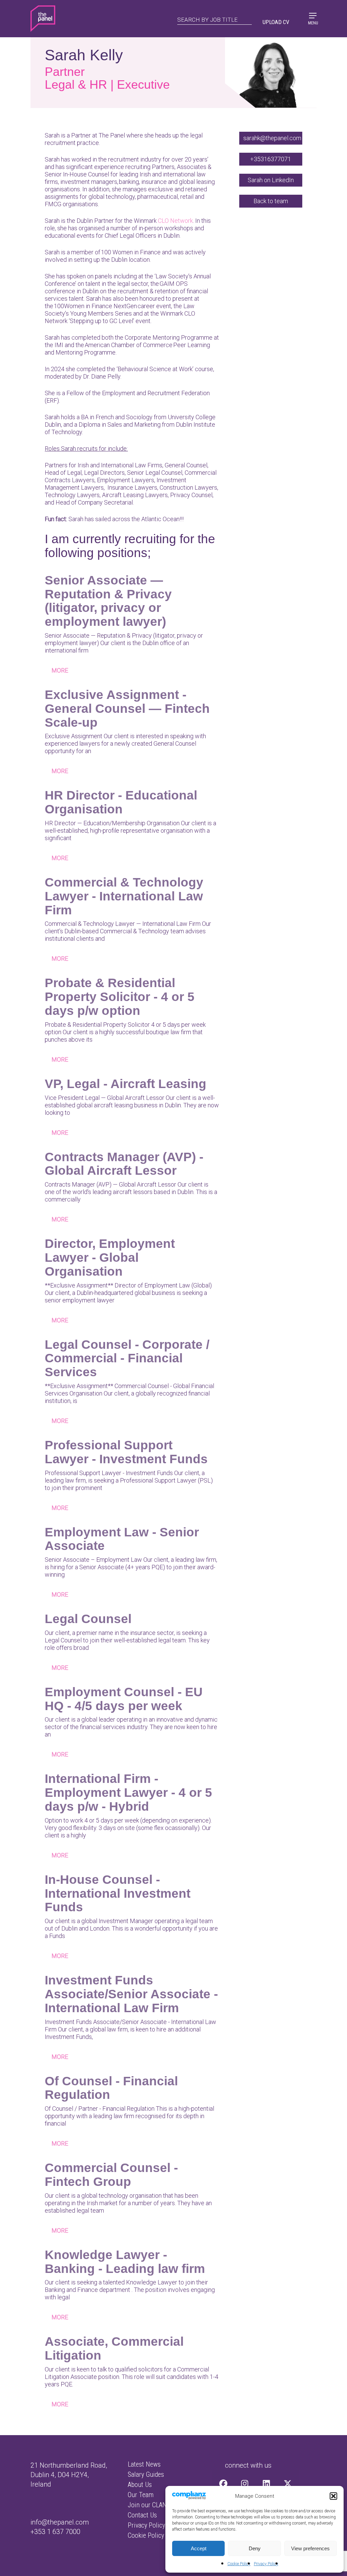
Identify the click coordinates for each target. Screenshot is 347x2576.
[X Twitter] (288, 2484)
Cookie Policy (239, 2564)
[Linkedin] (266, 2484)
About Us (140, 2485)
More (60, 670)
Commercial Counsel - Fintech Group (111, 2175)
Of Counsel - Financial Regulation (111, 2088)
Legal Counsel (88, 1619)
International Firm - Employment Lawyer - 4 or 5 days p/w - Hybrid (128, 1792)
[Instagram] (245, 2484)
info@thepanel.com (60, 2522)
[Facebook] (223, 2484)
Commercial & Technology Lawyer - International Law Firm (124, 896)
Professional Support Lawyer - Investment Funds (126, 1452)
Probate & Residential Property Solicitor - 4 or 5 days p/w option (120, 997)
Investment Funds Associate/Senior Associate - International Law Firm (131, 1994)
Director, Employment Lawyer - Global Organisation (110, 1257)
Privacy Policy (266, 2564)
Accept (199, 2548)
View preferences (310, 2548)
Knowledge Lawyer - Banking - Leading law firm (125, 2262)
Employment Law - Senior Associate (122, 1539)
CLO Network (175, 221)
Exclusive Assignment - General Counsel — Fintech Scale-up (127, 708)
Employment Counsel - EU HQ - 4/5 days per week (124, 1699)
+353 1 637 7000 (55, 2532)
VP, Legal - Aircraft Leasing (126, 1084)
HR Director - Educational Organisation (121, 802)
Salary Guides (146, 2474)
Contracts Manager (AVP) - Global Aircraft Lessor (124, 1164)
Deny (255, 2548)
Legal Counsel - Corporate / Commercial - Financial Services (127, 1358)
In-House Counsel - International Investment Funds (118, 1893)
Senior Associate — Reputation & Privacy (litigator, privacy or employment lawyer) (108, 601)
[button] (333, 2496)
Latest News (144, 2464)
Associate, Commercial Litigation (114, 2348)
